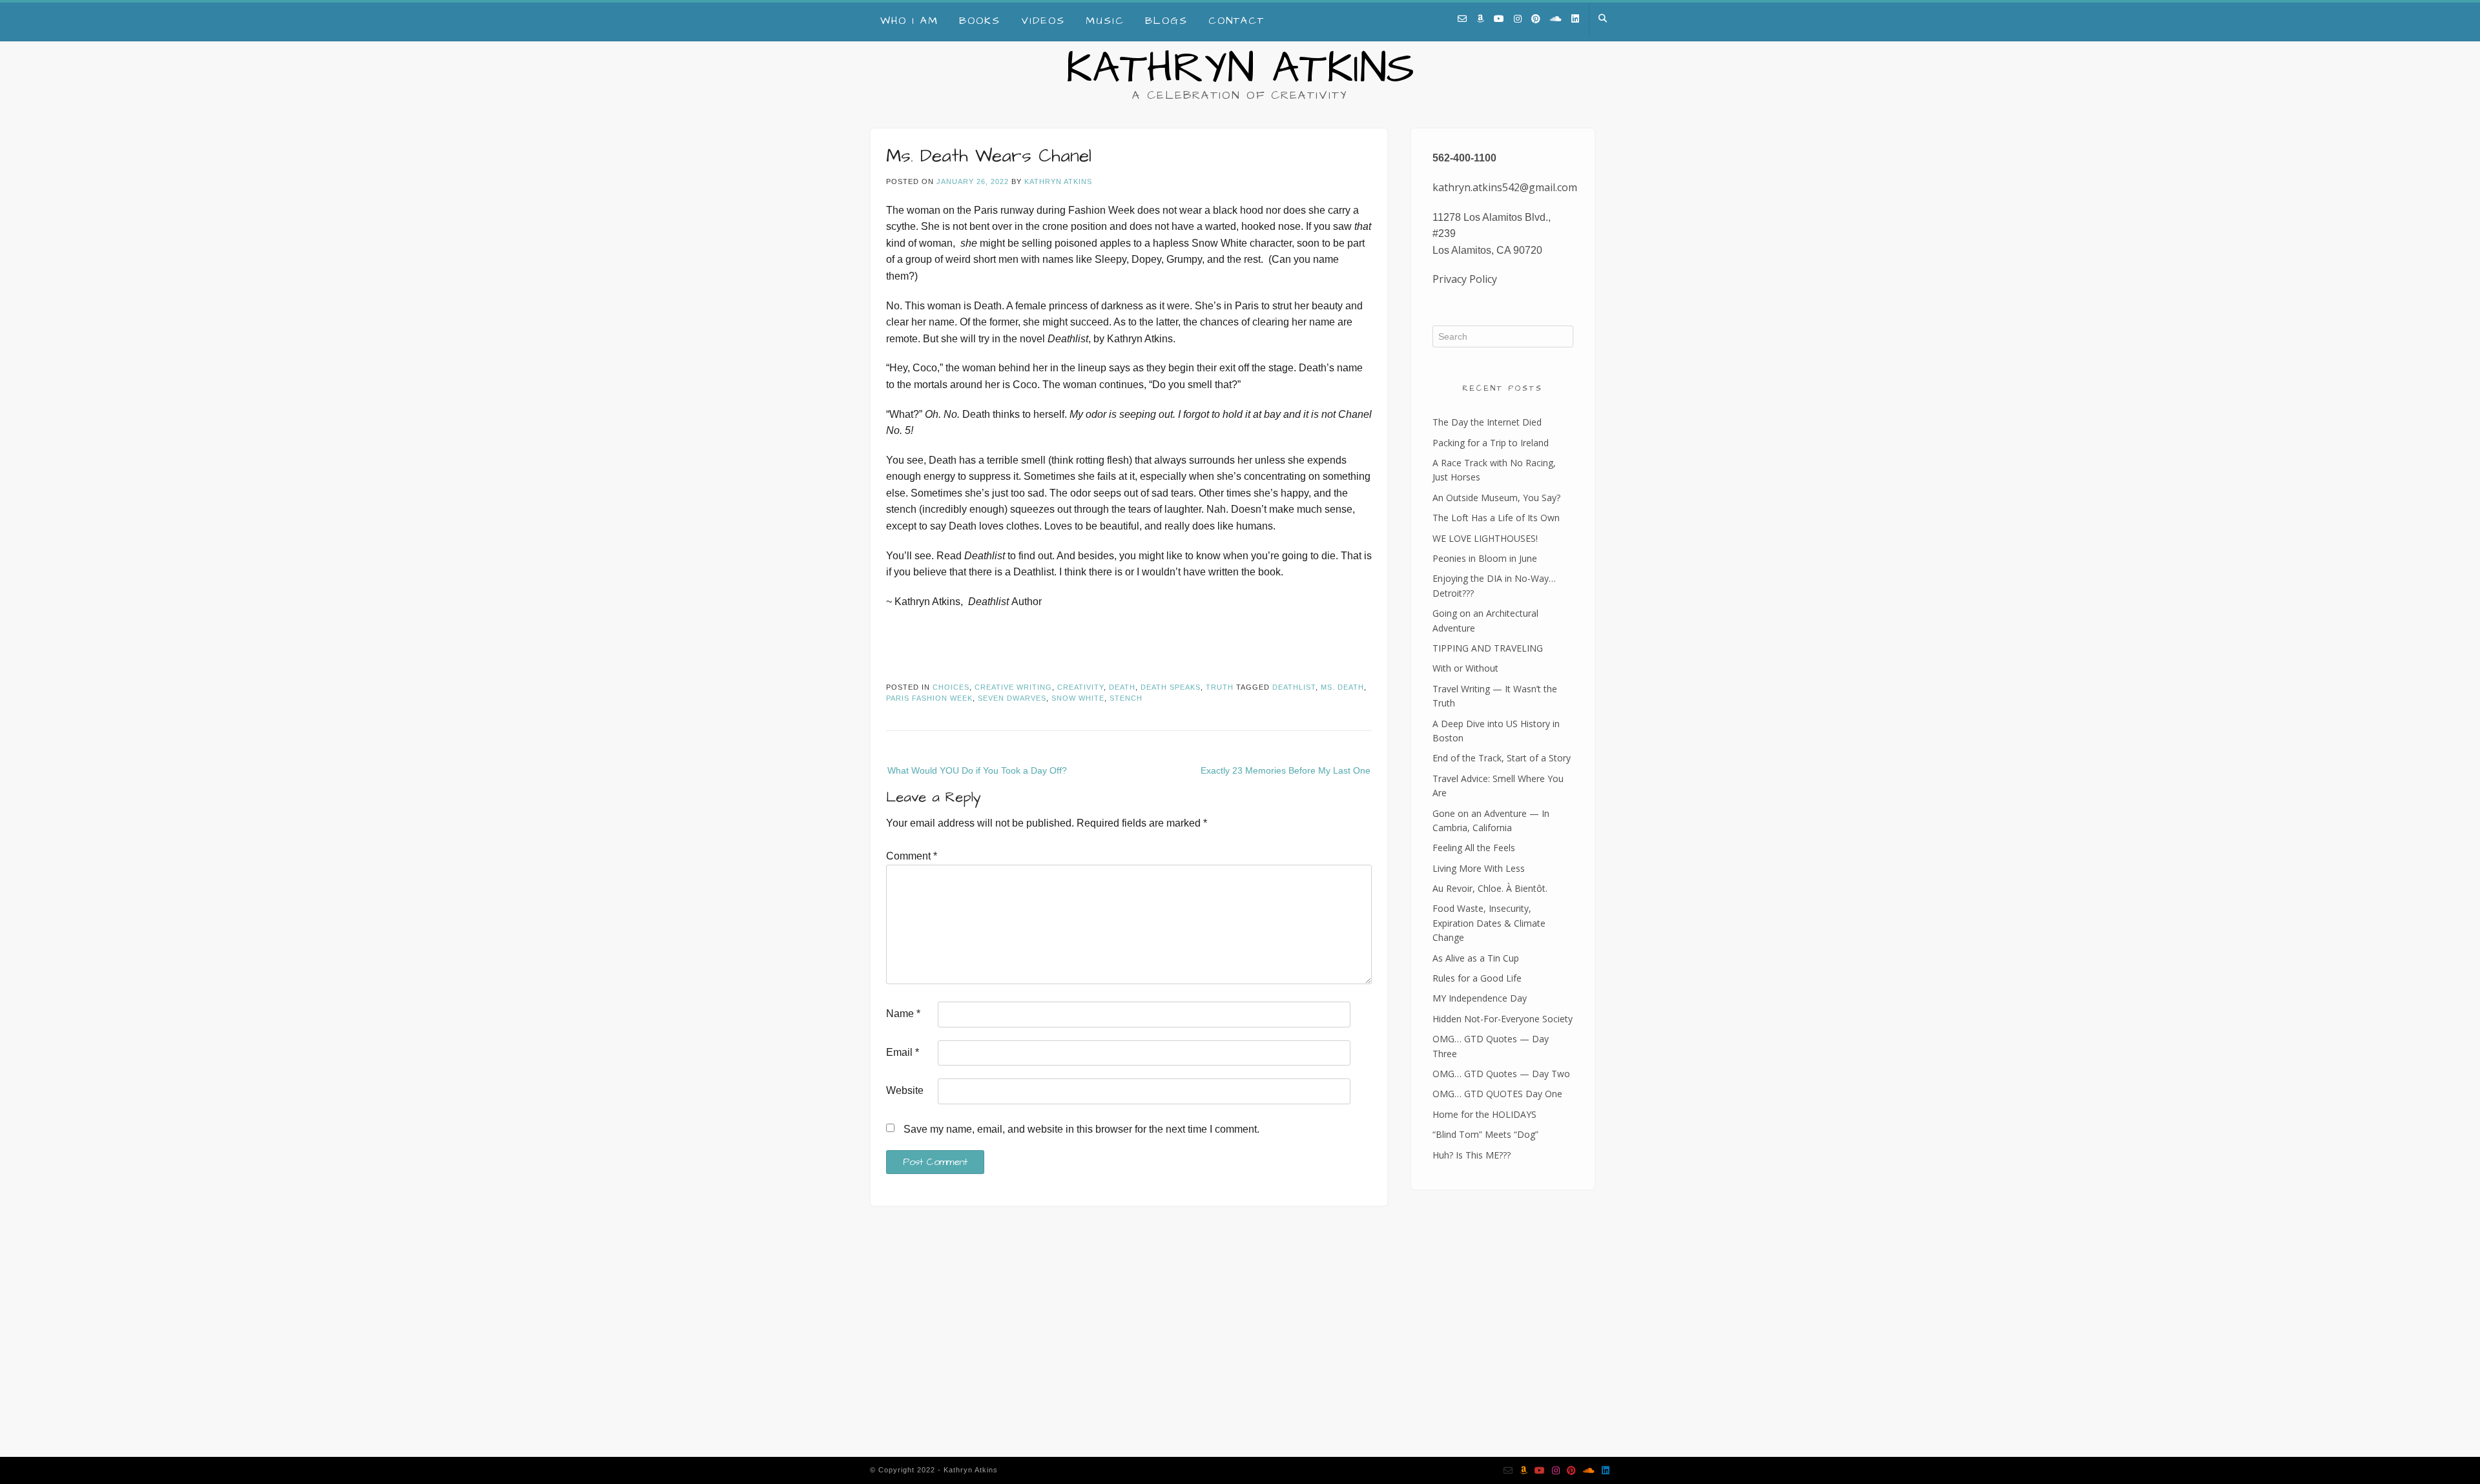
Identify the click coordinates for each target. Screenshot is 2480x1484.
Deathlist (1294, 687)
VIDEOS (1043, 21)
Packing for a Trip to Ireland (1491, 443)
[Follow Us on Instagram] (1518, 19)
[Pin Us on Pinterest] (1536, 19)
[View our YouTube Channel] (1499, 19)
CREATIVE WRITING (1013, 687)
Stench (1126, 698)
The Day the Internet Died (1487, 422)
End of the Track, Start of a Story (1502, 758)
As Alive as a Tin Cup (1476, 958)
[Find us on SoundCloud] (1556, 19)
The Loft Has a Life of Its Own (1496, 518)
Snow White (1078, 698)
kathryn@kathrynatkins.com (945, 1357)
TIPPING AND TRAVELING (1488, 648)
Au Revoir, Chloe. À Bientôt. (1490, 888)
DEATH (1122, 687)
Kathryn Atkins (1240, 69)
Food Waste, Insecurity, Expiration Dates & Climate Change (1489, 923)
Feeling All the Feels (1474, 848)
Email (903, 1052)
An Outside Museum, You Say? (1496, 498)
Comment (912, 856)
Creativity (1080, 687)
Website (905, 1090)
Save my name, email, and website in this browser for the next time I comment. (1081, 1129)
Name (903, 1014)
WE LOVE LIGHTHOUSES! (1485, 538)
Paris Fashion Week (929, 698)
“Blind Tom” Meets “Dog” (1485, 1134)
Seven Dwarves (1012, 698)
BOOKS (980, 21)
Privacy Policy (1465, 279)
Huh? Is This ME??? (1472, 1155)
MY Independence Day (1480, 998)
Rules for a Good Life (1477, 978)
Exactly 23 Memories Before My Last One (1286, 770)
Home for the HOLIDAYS (1484, 1114)
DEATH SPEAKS (1171, 687)
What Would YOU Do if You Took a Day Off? (977, 770)
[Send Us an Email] (1462, 19)
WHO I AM (909, 21)
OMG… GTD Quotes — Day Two (1501, 1074)
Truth (1220, 687)
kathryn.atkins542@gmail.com (1505, 187)
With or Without (1465, 668)
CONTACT (1236, 21)
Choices (951, 687)
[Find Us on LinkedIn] (1575, 19)
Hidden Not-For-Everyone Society (1503, 1019)
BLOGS (1166, 21)
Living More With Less (1479, 868)
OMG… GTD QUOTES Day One (1497, 1094)
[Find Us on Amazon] (1480, 19)
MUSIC (1105, 21)
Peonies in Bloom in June (1485, 558)
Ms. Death (1342, 687)
